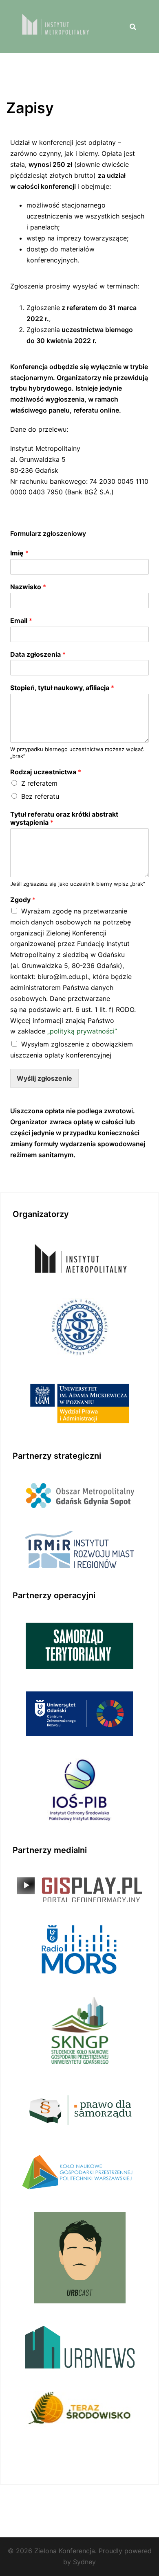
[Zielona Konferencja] (54, 26)
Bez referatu (40, 796)
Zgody (23, 900)
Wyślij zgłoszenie (44, 1078)
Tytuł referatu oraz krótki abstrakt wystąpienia (64, 818)
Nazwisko (28, 587)
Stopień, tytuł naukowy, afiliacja (62, 688)
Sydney (84, 2562)
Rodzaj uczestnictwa (46, 772)
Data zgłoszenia (38, 654)
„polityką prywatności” (82, 1031)
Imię (19, 553)
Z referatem (39, 783)
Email (21, 621)
